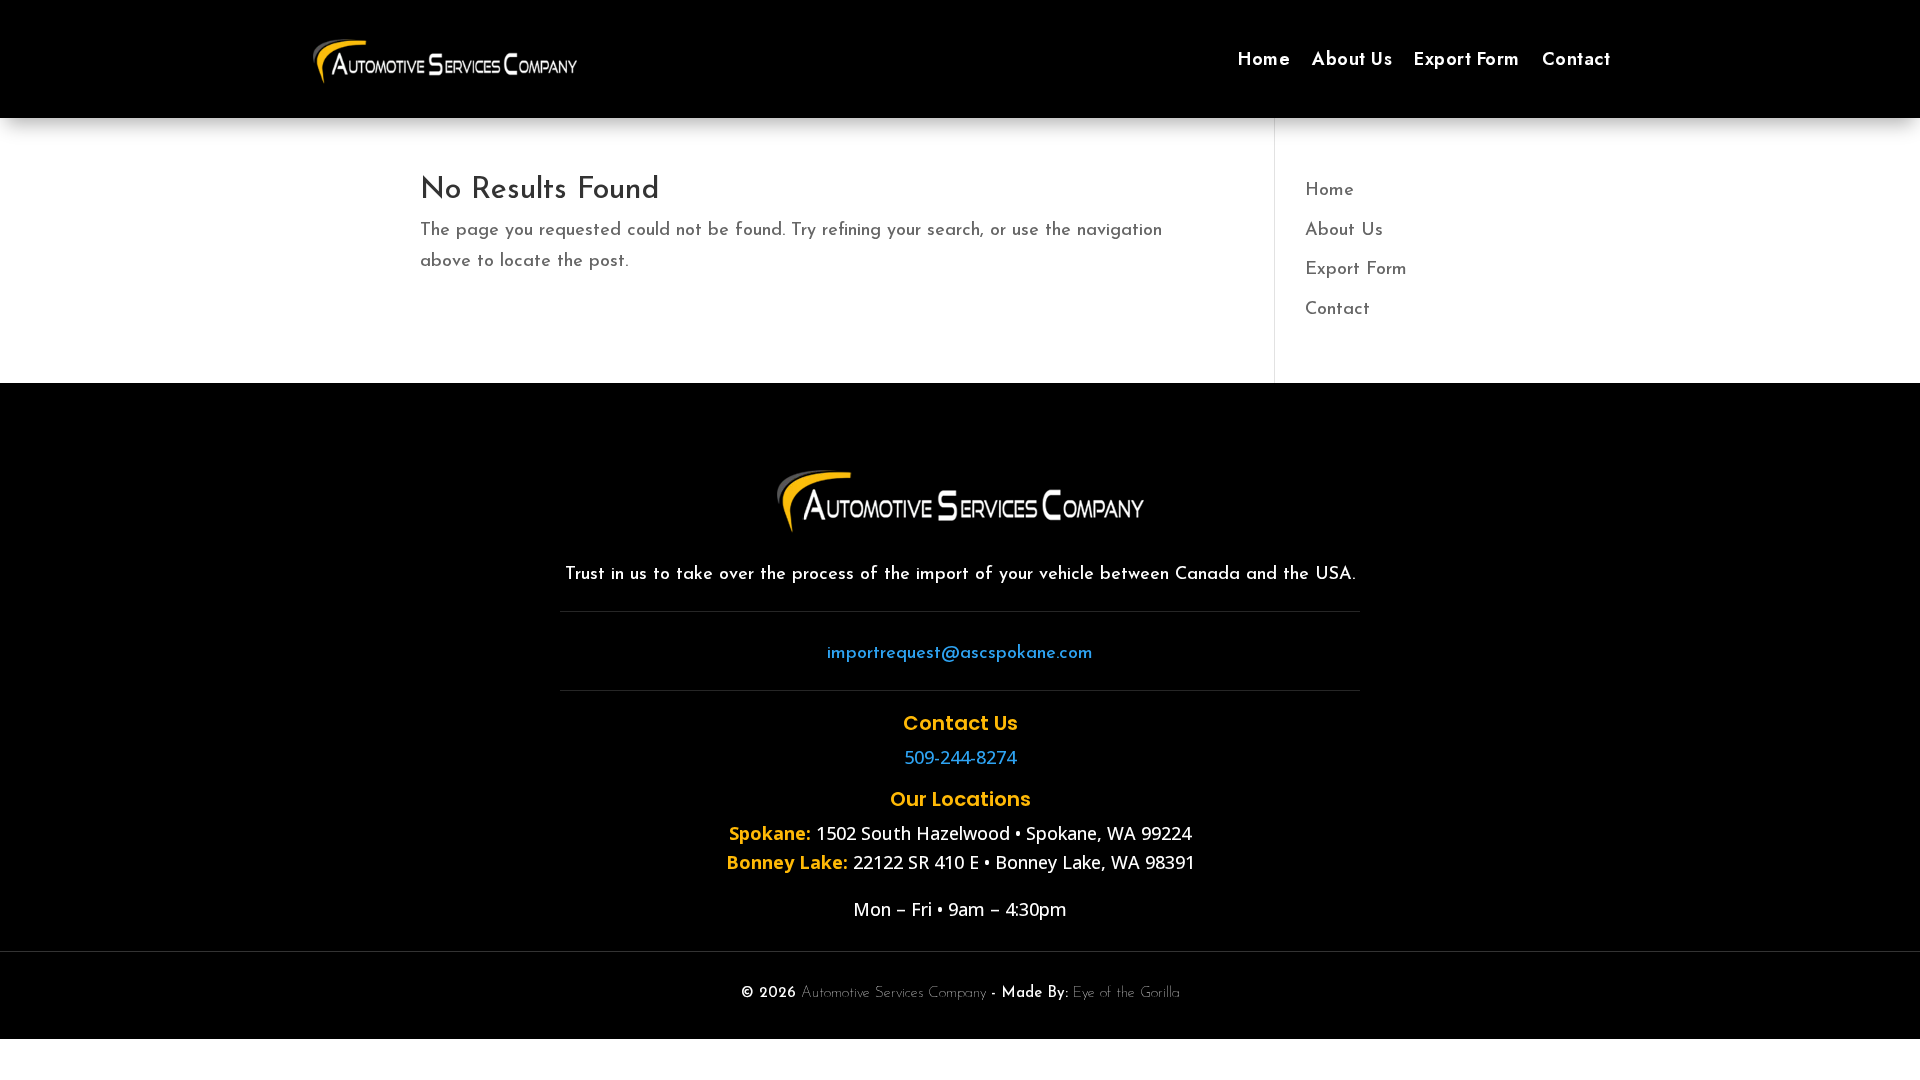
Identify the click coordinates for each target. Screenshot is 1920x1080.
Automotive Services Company (893, 993)
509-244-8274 (960, 757)
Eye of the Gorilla (1126, 993)
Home (1264, 59)
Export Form (1467, 59)
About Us (1352, 59)
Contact (1576, 59)
